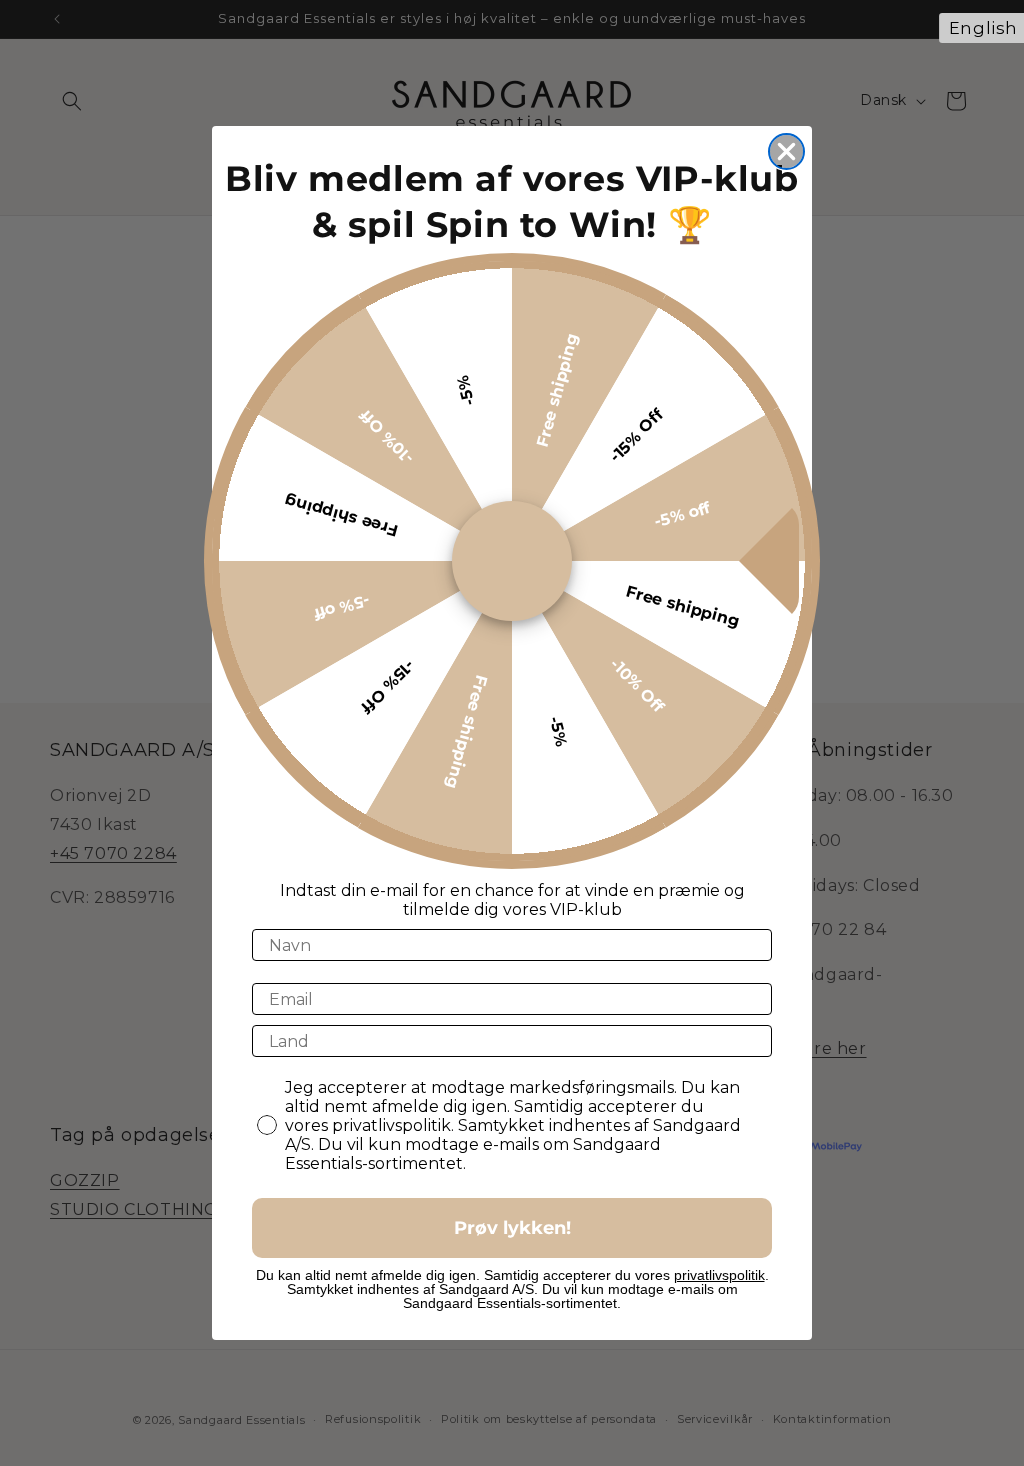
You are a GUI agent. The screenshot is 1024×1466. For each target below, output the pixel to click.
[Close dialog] (786, 151)
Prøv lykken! (512, 1228)
